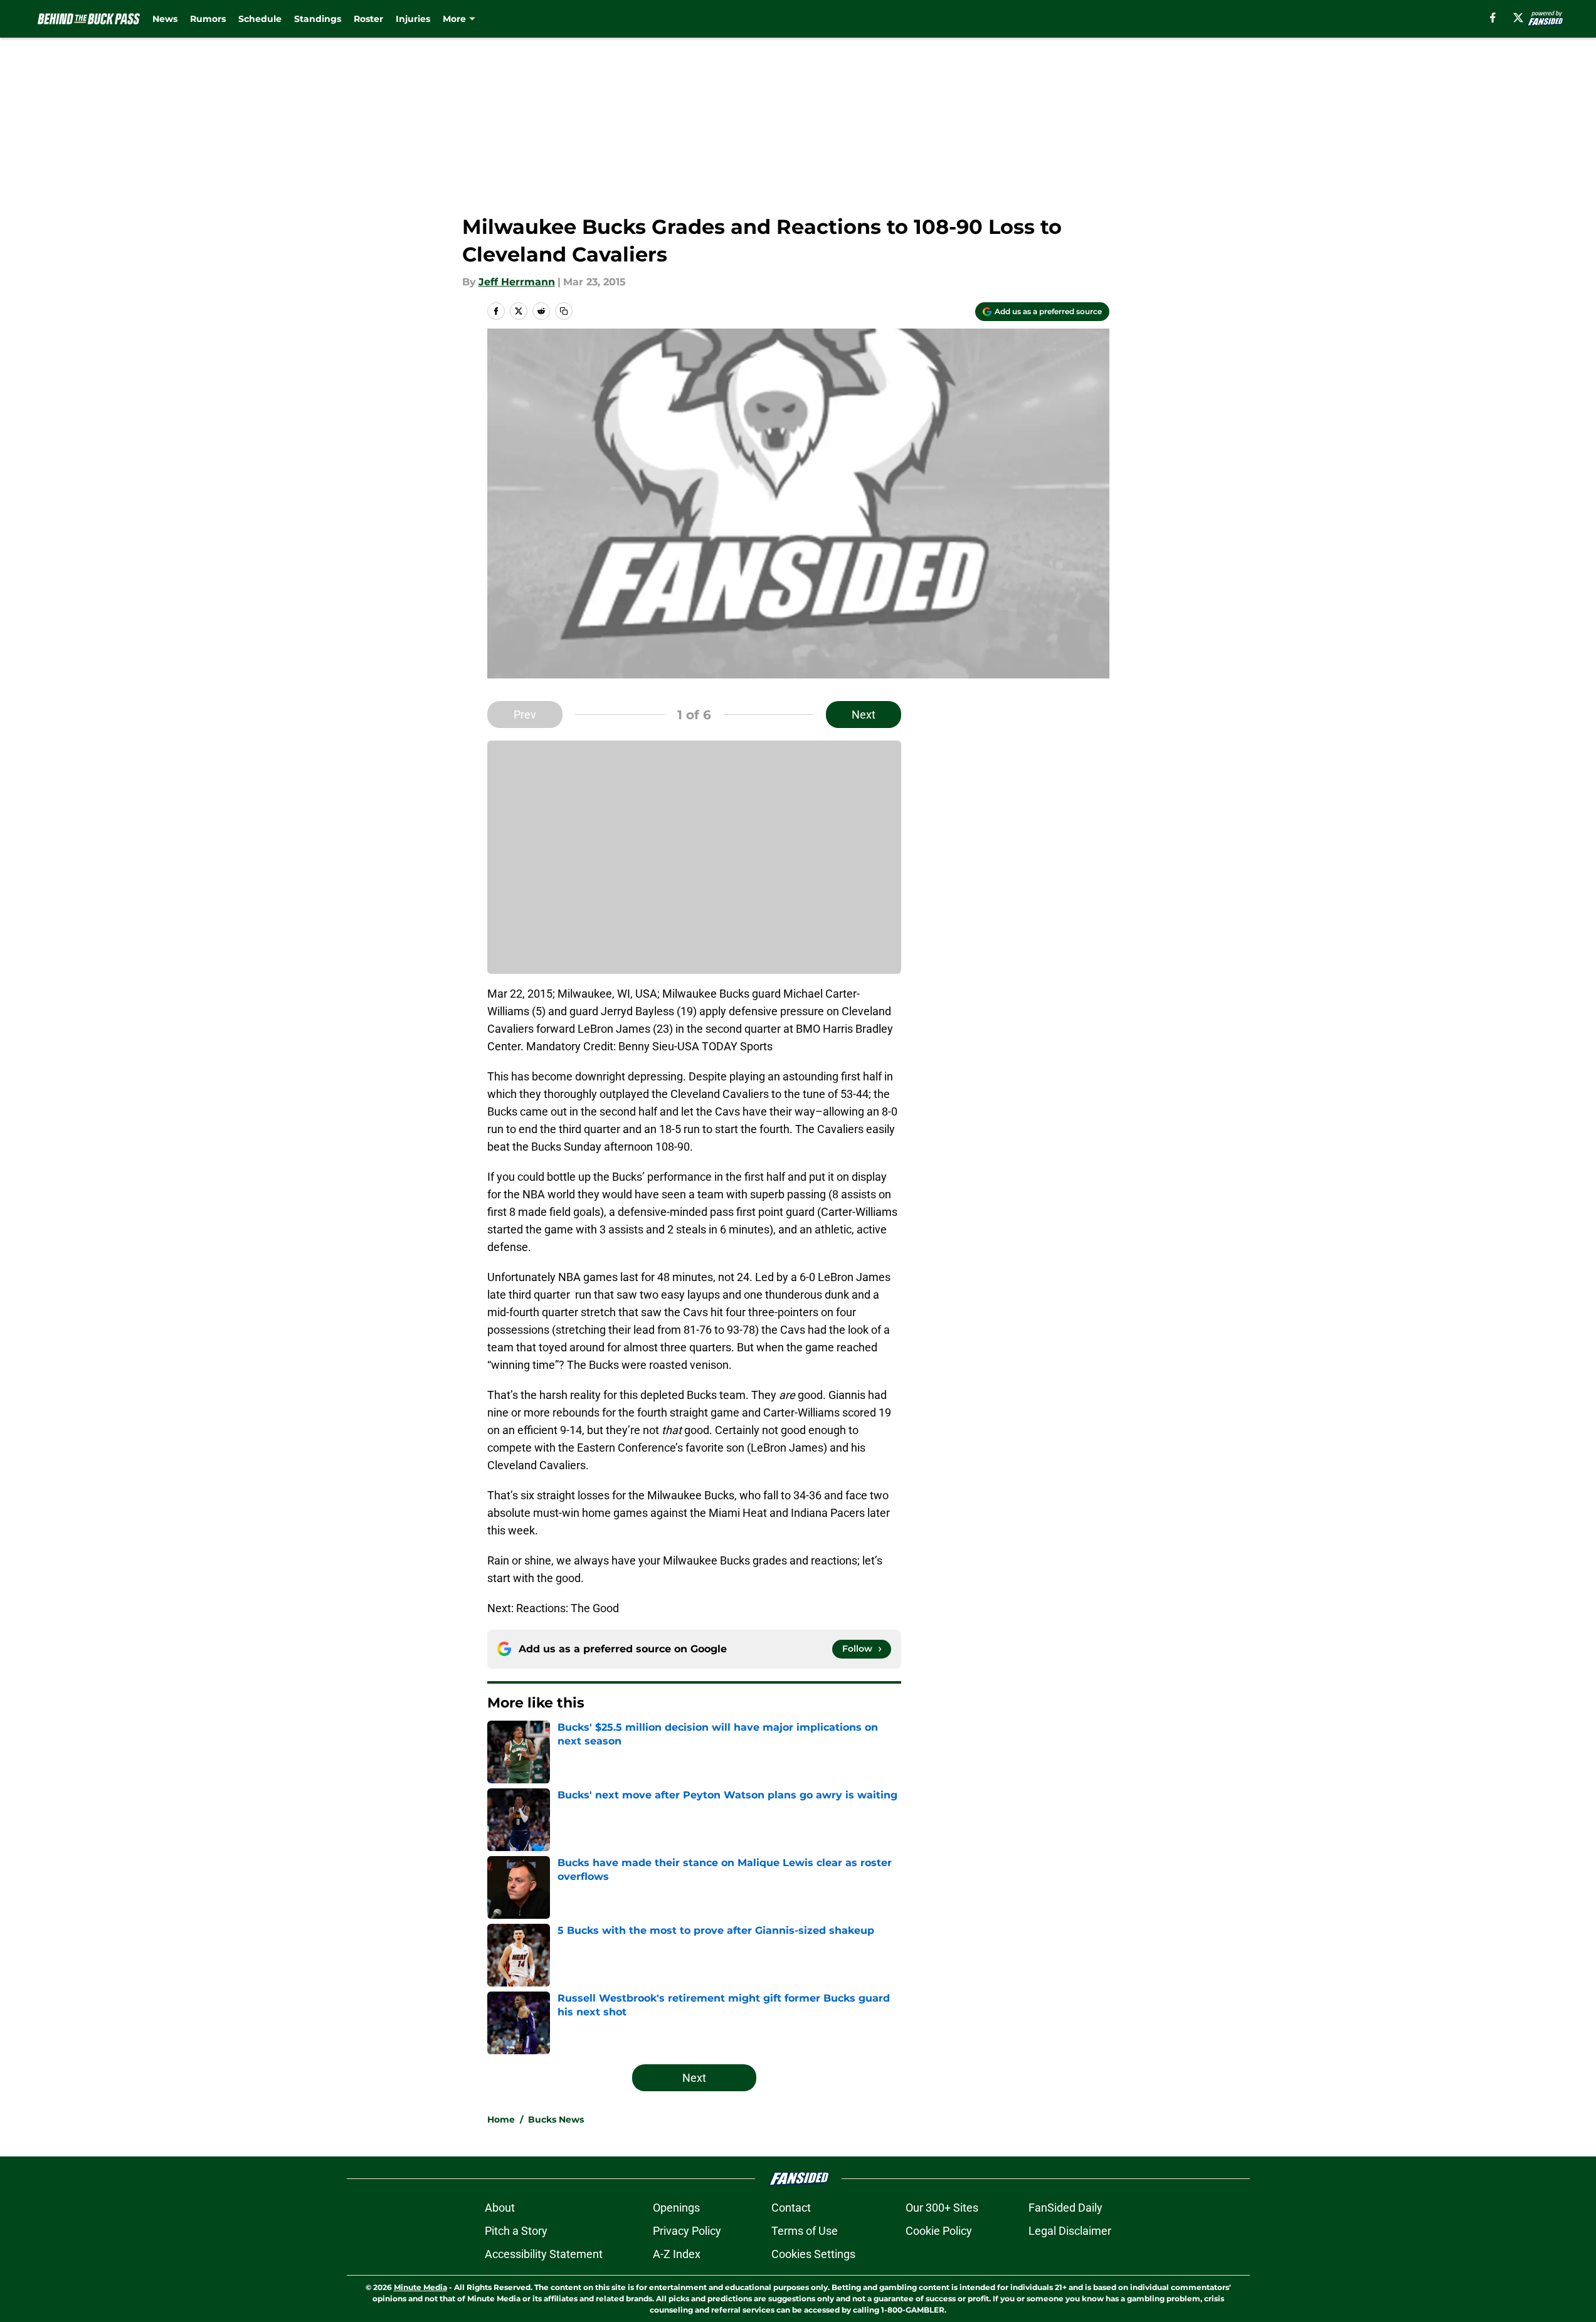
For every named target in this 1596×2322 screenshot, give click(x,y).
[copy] (564, 311)
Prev (525, 715)
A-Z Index (677, 2254)
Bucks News (556, 2119)
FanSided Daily (1065, 2208)
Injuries (413, 19)
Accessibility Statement (544, 2254)
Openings (676, 2208)
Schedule (260, 19)
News (165, 19)
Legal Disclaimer (1070, 2231)
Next (864, 715)
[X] (1518, 18)
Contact (791, 2208)
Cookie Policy (939, 2231)
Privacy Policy (687, 2231)
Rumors (208, 19)
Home (501, 2119)
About (500, 2208)
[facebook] (1493, 18)
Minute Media (420, 2287)
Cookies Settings (813, 2254)
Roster (368, 19)
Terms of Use (805, 2231)
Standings (318, 19)
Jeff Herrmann (517, 282)
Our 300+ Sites (942, 2208)
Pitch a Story (516, 2231)
